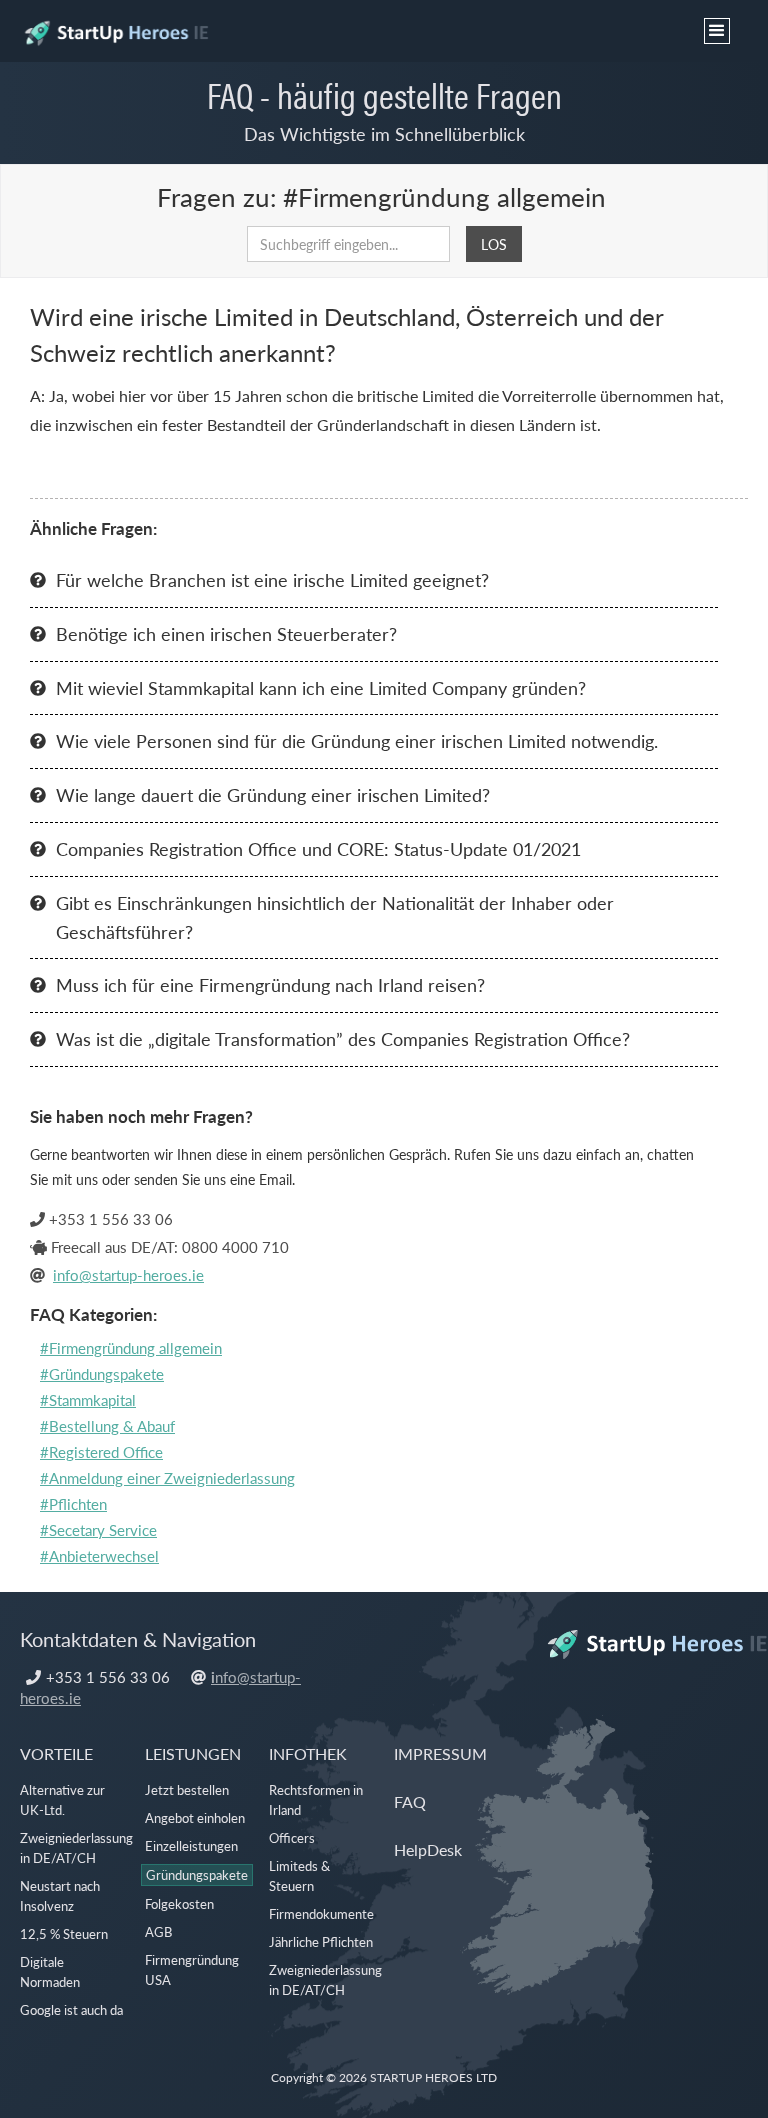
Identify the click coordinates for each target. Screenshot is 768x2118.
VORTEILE (56, 1753)
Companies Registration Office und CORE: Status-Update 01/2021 (318, 848)
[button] (717, 31)
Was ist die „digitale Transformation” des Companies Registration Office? (343, 1038)
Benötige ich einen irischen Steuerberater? (226, 633)
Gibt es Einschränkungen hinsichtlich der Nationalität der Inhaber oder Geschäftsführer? (335, 917)
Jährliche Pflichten (321, 1941)
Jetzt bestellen (187, 1789)
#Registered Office (101, 1451)
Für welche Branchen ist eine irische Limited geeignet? (272, 579)
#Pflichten (73, 1503)
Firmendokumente (321, 1913)
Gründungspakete (197, 1874)
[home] (115, 24)
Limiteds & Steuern (299, 1875)
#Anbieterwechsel (99, 1555)
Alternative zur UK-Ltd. (62, 1799)
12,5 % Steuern (64, 1933)
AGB (158, 1931)
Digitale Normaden (50, 1971)
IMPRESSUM (440, 1753)
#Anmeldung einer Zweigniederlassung (167, 1477)
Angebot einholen (195, 1817)
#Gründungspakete (102, 1373)
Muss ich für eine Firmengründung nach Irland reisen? (270, 984)
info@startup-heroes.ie (128, 1274)
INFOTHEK (308, 1753)
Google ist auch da (71, 2009)
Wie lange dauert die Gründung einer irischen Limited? (273, 794)
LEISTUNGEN (193, 1753)
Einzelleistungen (191, 1845)
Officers (292, 1837)
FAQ (410, 1801)
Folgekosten (179, 1903)
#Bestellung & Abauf (107, 1425)
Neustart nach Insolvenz (60, 1895)
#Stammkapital (88, 1399)
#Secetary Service (98, 1529)
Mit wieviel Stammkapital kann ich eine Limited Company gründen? (321, 687)
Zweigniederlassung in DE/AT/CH (76, 1847)
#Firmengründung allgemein (131, 1347)
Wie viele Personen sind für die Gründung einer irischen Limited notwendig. (357, 740)
